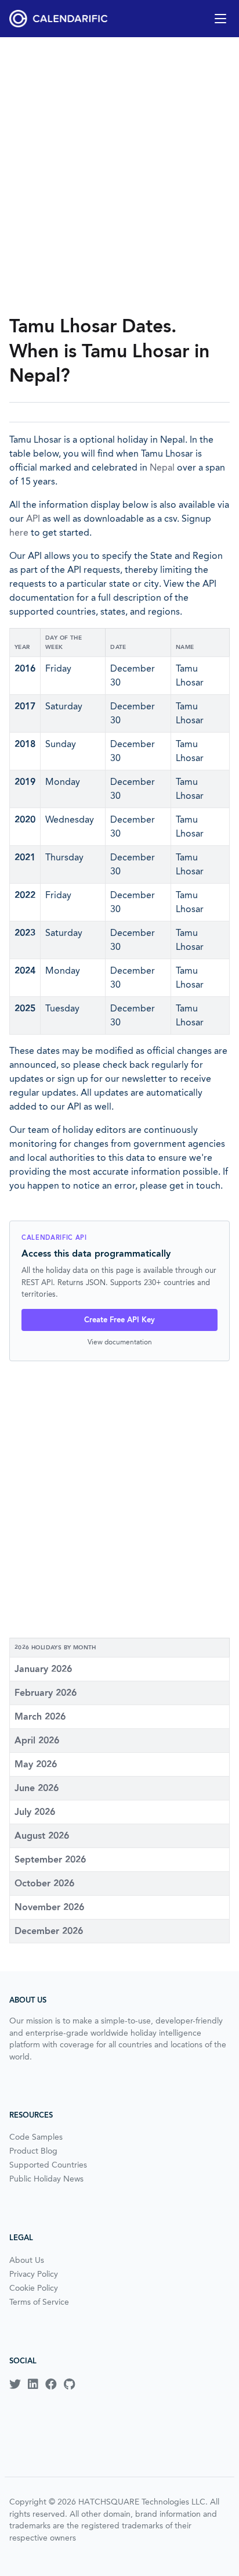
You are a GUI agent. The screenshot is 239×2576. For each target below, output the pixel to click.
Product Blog (33, 2151)
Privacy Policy (34, 2274)
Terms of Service (39, 2302)
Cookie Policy (34, 2288)
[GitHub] (69, 2384)
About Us (27, 2260)
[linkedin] (33, 2384)
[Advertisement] (119, 175)
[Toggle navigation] (220, 19)
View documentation (120, 1342)
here (19, 532)
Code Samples (36, 2137)
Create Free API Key (119, 1320)
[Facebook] (51, 2384)
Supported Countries (48, 2165)
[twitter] (15, 2384)
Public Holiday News (46, 2179)
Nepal (162, 467)
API (33, 519)
